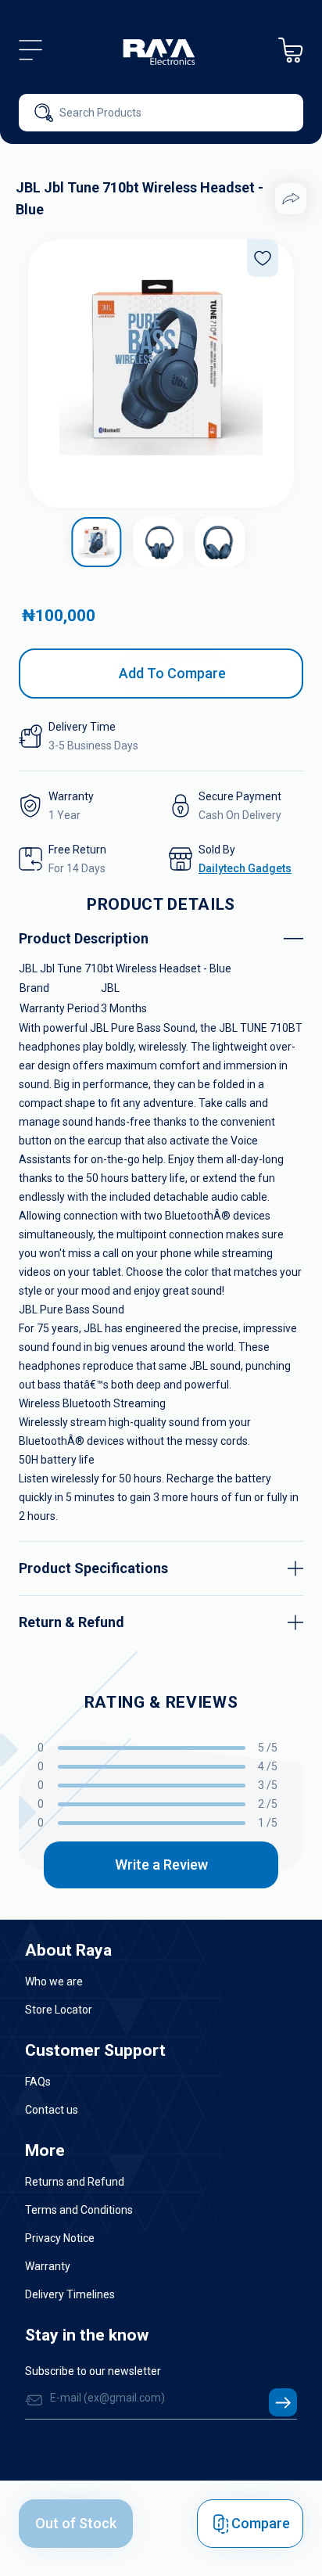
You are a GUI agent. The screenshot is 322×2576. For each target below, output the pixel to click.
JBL (110, 988)
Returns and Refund (75, 2182)
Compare (261, 2523)
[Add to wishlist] (263, 258)
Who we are (54, 1981)
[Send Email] (283, 2402)
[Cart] (291, 50)
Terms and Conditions (79, 2210)
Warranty (48, 2266)
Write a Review (161, 1865)
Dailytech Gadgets (245, 868)
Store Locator (59, 2010)
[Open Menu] (30, 50)
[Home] (160, 50)
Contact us (52, 2110)
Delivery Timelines (70, 2294)
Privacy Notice (60, 2238)
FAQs (38, 2082)
